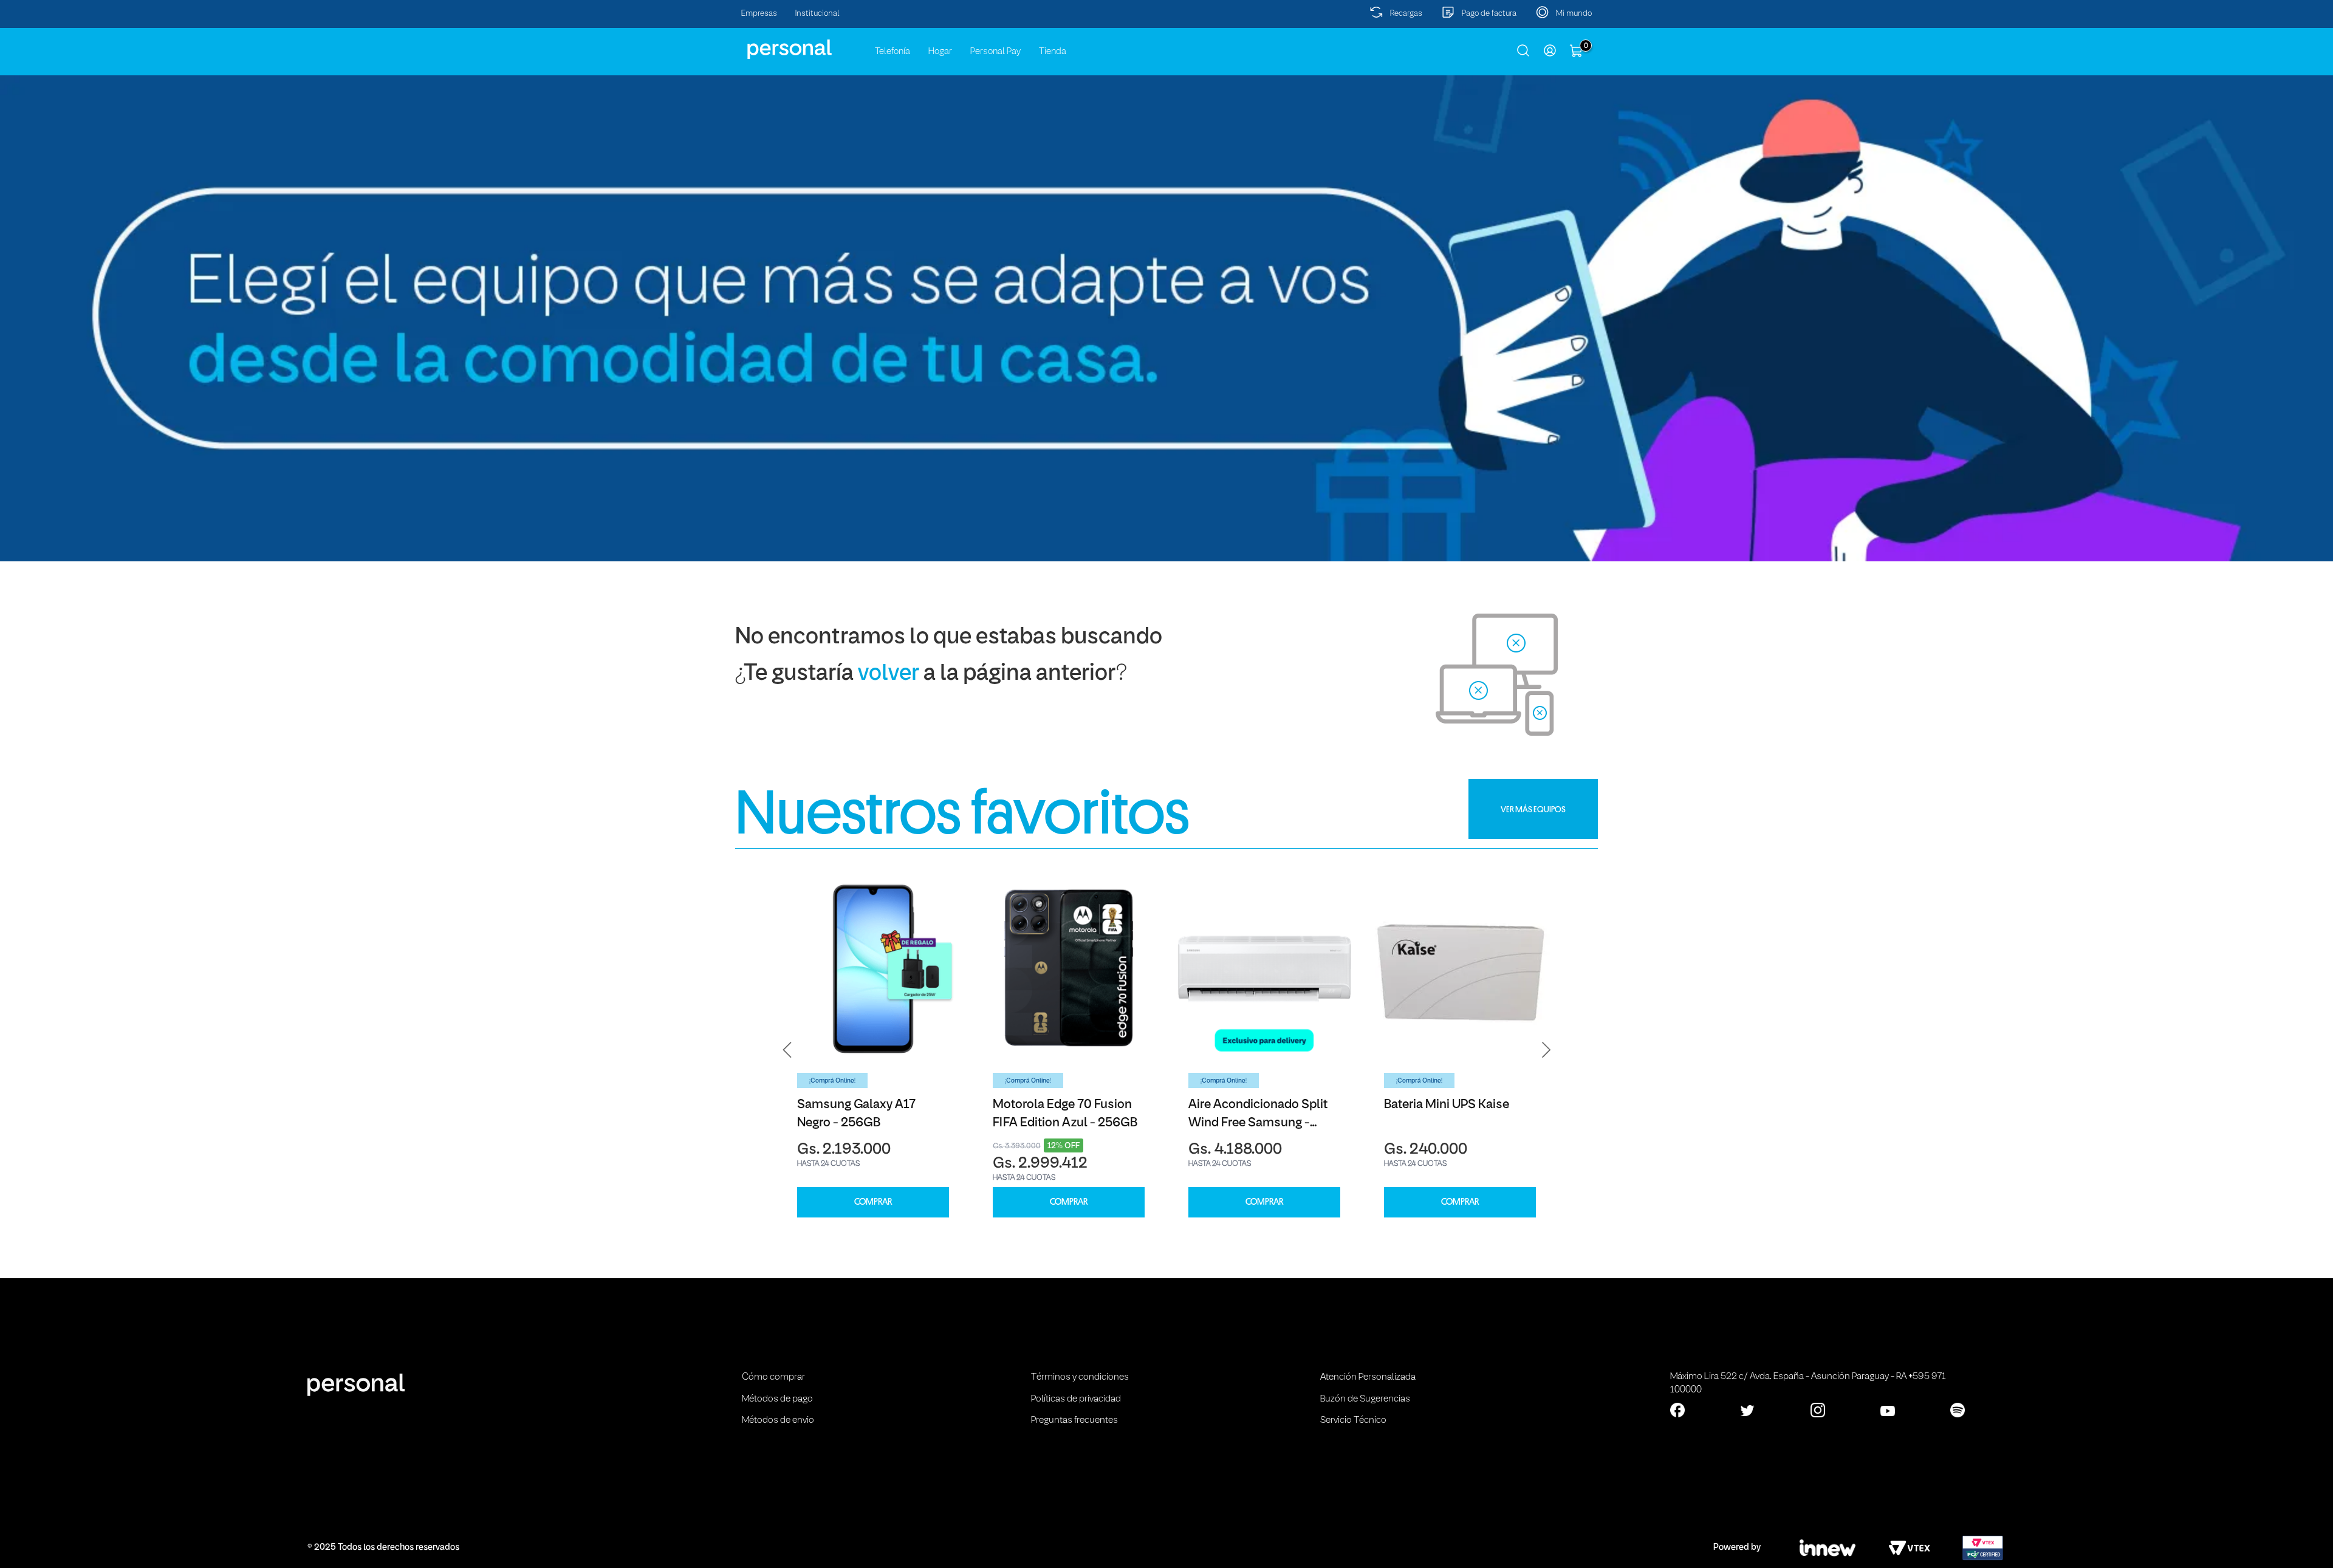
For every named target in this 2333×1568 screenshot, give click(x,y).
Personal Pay (995, 52)
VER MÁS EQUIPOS (1533, 809)
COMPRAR (873, 1202)
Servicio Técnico (1353, 1420)
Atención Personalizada (1368, 1377)
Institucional (817, 14)
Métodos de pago (777, 1399)
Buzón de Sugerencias (1365, 1399)
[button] (787, 1050)
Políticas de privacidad (1076, 1399)
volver (889, 674)
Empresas (759, 14)
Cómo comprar (773, 1377)
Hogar (940, 52)
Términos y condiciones (1080, 1377)
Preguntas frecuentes (1074, 1420)
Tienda (1053, 52)
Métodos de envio (778, 1420)
